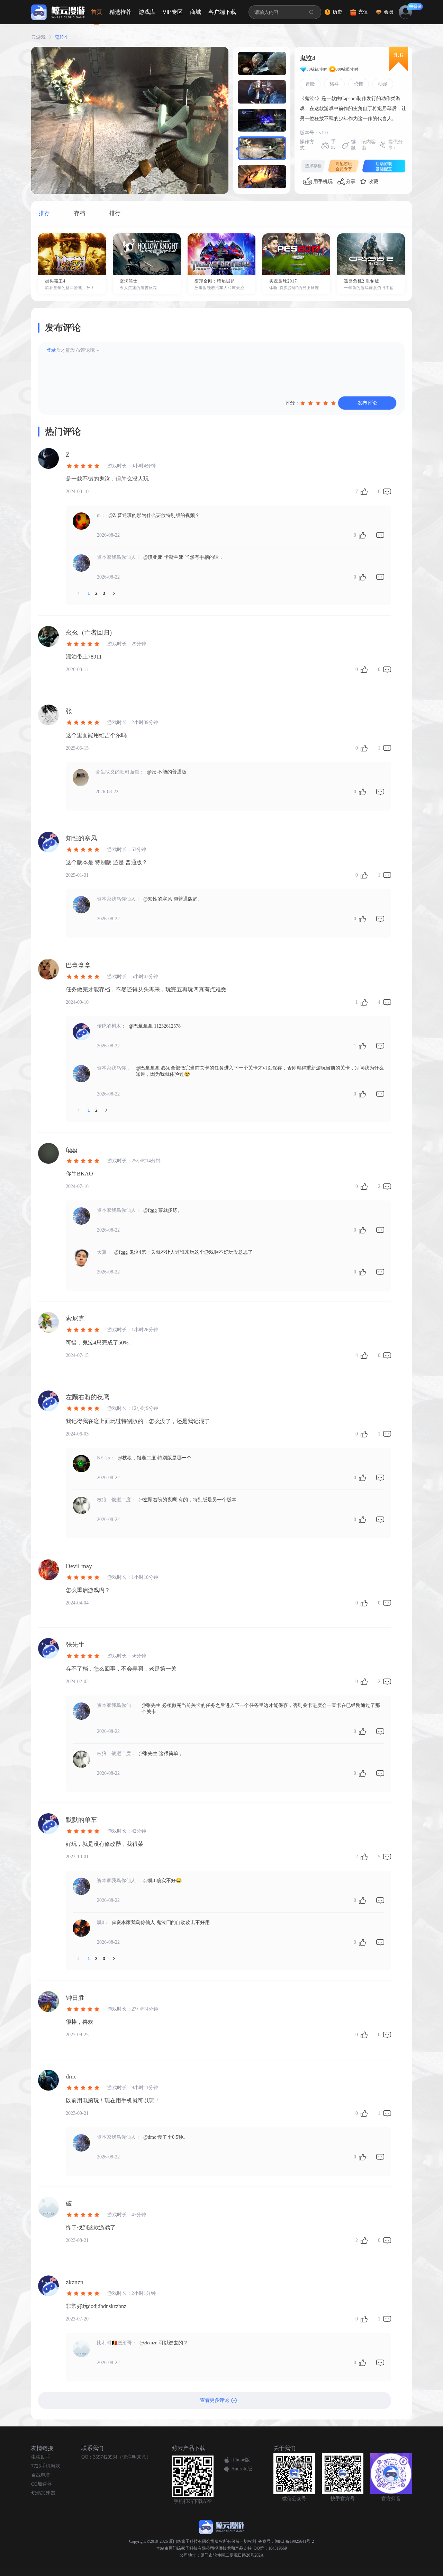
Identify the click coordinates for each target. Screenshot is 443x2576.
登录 (51, 350)
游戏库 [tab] (147, 12)
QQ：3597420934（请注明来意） (116, 2457)
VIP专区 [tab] (173, 12)
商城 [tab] (196, 12)
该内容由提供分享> (382, 145)
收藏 (373, 182)
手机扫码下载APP (193, 2501)
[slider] (319, 403)
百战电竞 (41, 2475)
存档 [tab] (80, 213)
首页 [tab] (97, 12)
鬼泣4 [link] (61, 37)
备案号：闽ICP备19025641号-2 (286, 2541)
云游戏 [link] (38, 37)
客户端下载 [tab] (222, 12)
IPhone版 (241, 2460)
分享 (351, 182)
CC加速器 (42, 2484)
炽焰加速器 (43, 2493)
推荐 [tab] (44, 213)
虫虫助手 (41, 2457)
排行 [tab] (115, 213)
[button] (262, 64)
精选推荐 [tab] (120, 12)
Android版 (242, 2469)
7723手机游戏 (46, 2466)
